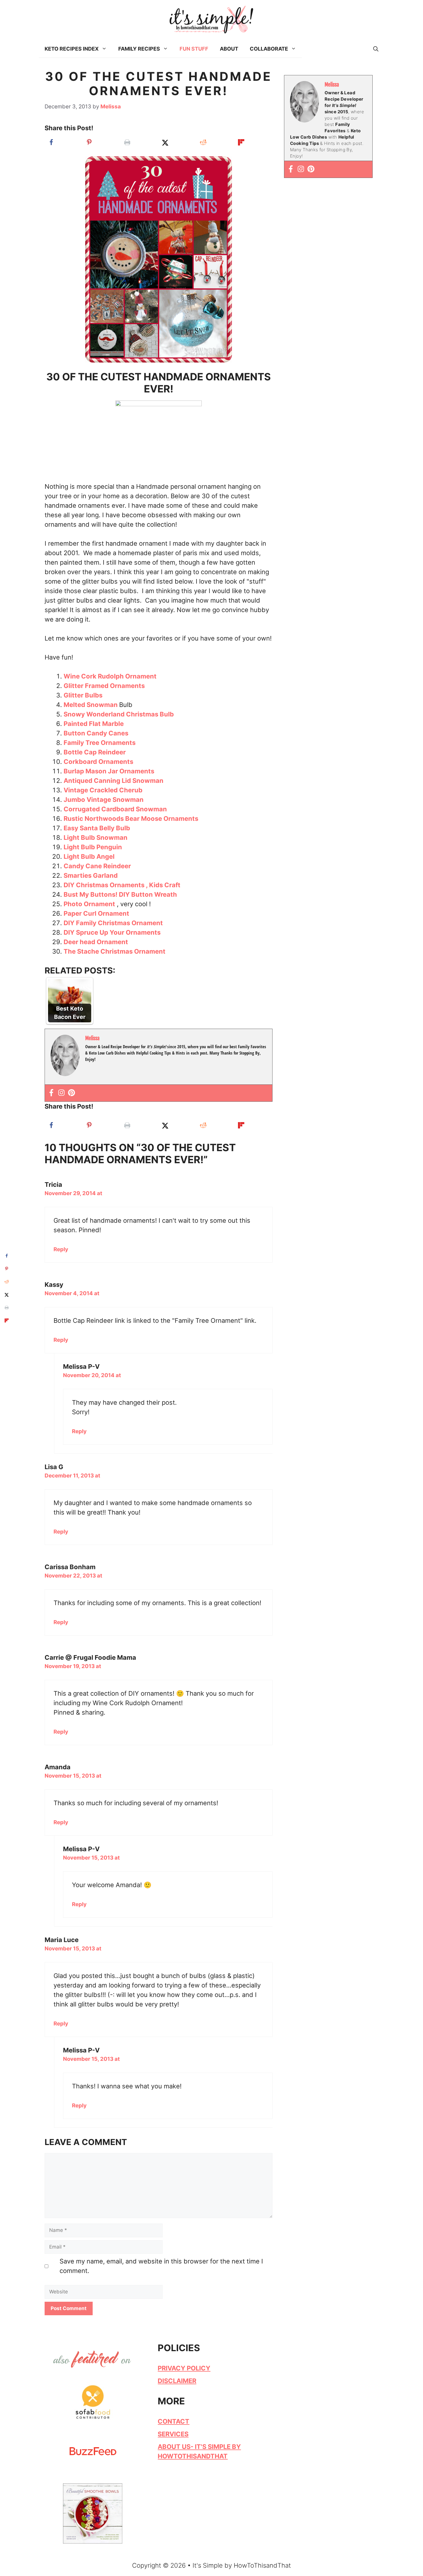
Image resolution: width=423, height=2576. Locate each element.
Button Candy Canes (97, 733)
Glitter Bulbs (83, 695)
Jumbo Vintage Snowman (104, 800)
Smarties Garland (91, 875)
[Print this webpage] (127, 142)
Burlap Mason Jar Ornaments (110, 771)
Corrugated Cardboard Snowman (116, 809)
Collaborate (269, 49)
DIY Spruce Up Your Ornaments (113, 932)
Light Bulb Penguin (93, 847)
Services (173, 2434)
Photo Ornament (89, 904)
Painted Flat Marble (94, 724)
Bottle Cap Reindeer (95, 752)
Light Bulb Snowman (96, 837)
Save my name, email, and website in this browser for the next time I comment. (161, 2266)
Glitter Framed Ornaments (105, 686)
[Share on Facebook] (51, 142)
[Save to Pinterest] (89, 142)
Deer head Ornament (97, 942)
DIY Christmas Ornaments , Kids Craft (122, 885)
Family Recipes (139, 49)
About (229, 49)
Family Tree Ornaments (100, 743)
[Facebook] (51, 1093)
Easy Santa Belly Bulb (97, 828)
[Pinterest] (72, 1093)
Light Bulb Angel (90, 856)
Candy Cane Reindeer (97, 866)
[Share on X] (165, 142)
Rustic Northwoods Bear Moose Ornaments (132, 819)
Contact (174, 2421)
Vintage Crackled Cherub (104, 790)
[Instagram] (61, 1093)
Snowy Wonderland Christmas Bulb (119, 714)
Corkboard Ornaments (98, 762)
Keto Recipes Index (72, 49)
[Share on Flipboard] (241, 142)
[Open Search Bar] (376, 49)
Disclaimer (177, 2381)
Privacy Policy (184, 2368)
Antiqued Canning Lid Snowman (114, 781)
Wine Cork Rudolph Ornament (110, 676)
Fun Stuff (194, 49)
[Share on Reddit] (203, 142)
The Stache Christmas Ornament (115, 951)
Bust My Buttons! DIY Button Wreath (120, 894)
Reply (61, 1249)
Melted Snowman (91, 705)
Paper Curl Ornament (97, 913)
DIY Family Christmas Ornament (113, 923)
